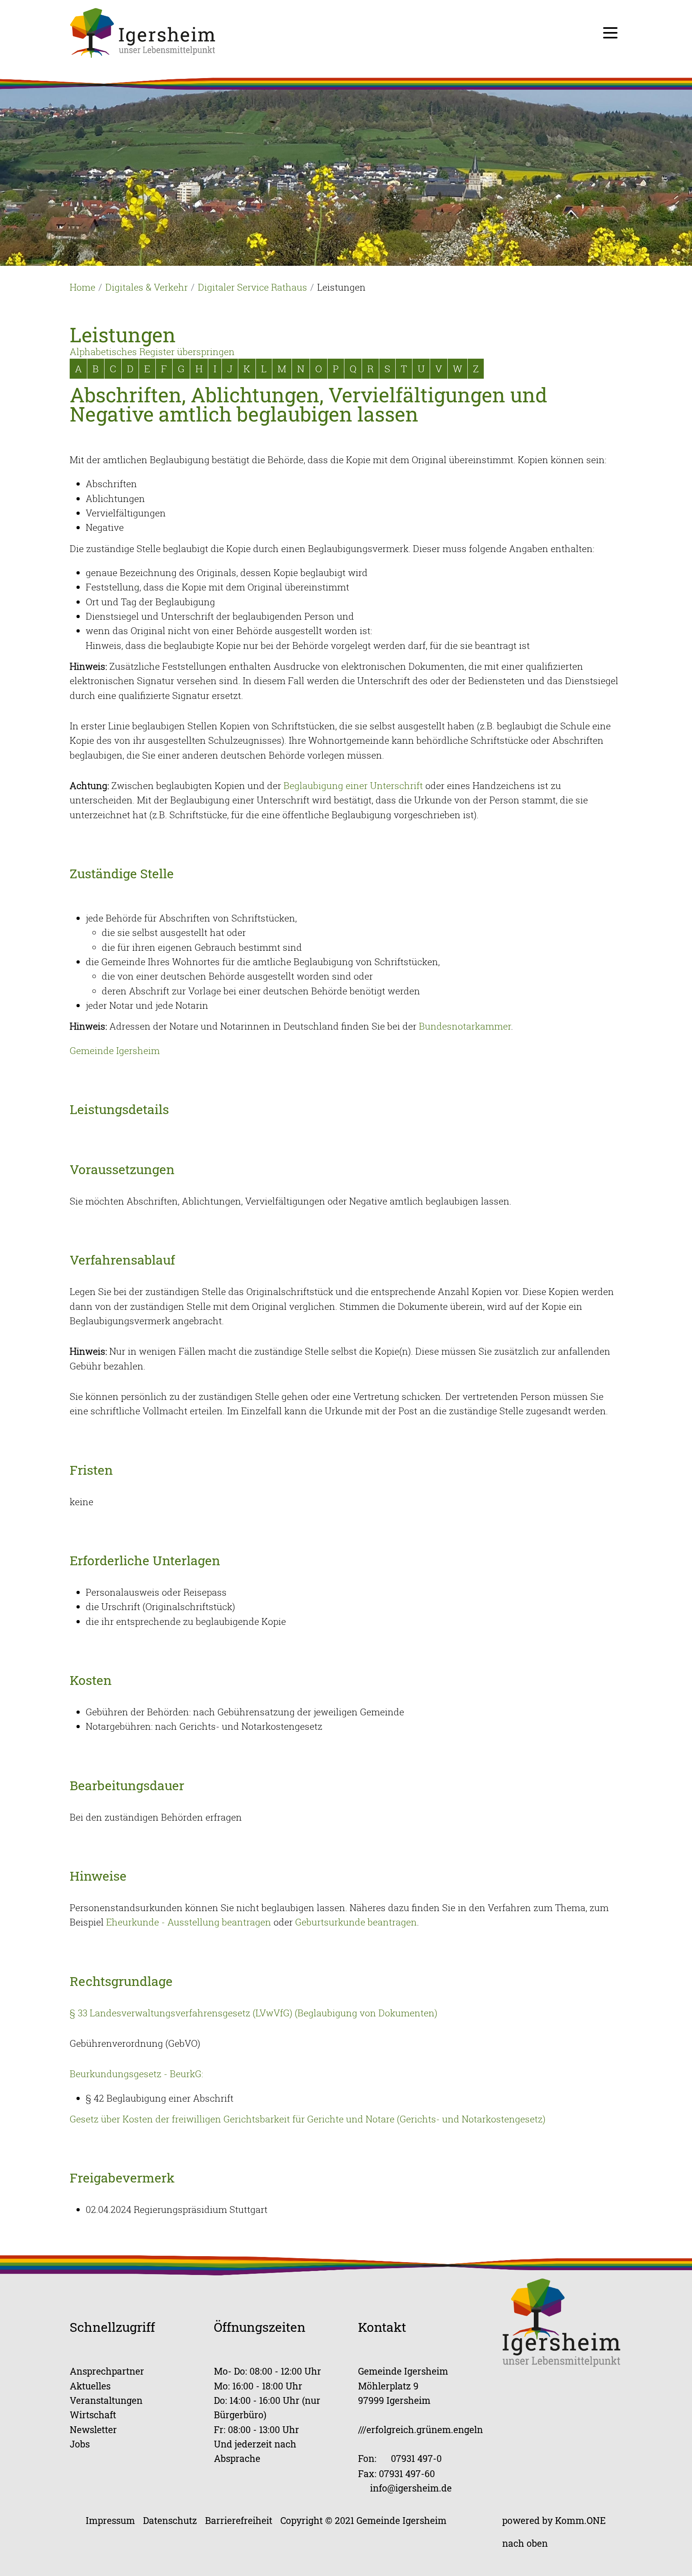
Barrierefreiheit (239, 2520)
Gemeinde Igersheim (115, 1050)
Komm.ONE (580, 2520)
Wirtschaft (93, 2414)
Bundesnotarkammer (465, 1026)
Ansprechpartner (107, 2371)
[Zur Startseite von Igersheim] (143, 32)
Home (82, 287)
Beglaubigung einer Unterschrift (353, 785)
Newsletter (93, 2429)
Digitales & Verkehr (147, 287)
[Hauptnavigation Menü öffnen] (610, 33)
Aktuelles (90, 2386)
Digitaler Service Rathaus (252, 287)
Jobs (80, 2444)
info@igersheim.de (411, 2488)
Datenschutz (170, 2520)
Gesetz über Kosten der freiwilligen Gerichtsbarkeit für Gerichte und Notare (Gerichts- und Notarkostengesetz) (308, 2119)
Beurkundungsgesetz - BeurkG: (136, 2074)
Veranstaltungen (106, 2400)
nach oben (525, 2543)
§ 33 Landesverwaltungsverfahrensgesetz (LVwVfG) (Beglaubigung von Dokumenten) (253, 2013)
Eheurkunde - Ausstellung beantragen (189, 1922)
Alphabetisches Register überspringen (152, 351)
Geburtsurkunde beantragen (356, 1922)
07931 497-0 (416, 2458)
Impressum (110, 2520)
